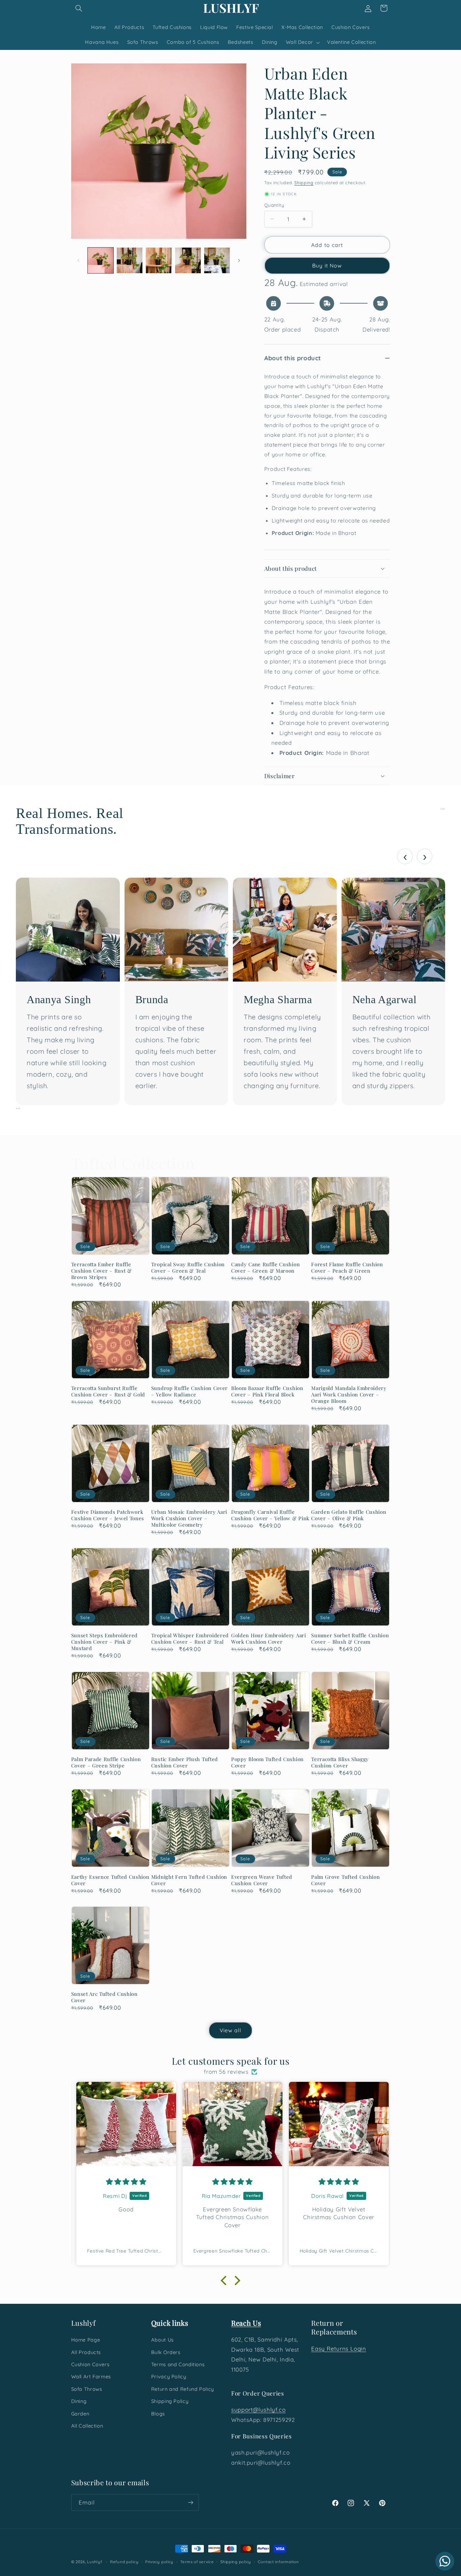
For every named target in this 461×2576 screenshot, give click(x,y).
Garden (80, 2413)
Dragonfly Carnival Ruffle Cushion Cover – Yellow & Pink (270, 1515)
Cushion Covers (90, 2364)
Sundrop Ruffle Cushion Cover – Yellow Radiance (189, 1391)
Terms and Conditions (178, 2364)
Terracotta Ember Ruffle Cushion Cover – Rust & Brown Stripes (102, 1271)
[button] (79, 8)
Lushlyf (94, 2562)
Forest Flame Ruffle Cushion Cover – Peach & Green (347, 1268)
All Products (86, 2352)
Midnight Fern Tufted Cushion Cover (189, 1880)
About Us (162, 2340)
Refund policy (124, 2562)
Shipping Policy (170, 2401)
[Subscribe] (190, 2502)
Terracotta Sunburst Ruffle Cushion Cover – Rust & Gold (108, 1391)
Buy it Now (327, 265)
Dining (79, 2401)
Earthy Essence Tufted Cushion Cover (110, 1880)
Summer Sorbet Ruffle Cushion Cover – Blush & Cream (350, 1639)
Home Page (86, 2340)
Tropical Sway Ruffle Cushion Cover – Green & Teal (188, 1268)
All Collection (87, 2426)
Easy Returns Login (338, 2348)
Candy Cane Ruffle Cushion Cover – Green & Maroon (265, 1268)
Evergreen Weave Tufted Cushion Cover (262, 1880)
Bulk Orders (166, 2352)
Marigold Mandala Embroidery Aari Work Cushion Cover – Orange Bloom (349, 1395)
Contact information (278, 2562)
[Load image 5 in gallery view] (217, 260)
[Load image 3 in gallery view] (159, 260)
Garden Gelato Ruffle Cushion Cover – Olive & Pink (349, 1515)
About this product (292, 358)
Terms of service (197, 2562)
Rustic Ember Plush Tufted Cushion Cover (185, 1762)
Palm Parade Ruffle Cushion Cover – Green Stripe (106, 1762)
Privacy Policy (169, 2376)
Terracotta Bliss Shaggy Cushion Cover (340, 1762)
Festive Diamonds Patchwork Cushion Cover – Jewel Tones (108, 1515)
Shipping (304, 182)
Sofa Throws (87, 2389)
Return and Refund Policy (183, 2389)
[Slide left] (79, 260)
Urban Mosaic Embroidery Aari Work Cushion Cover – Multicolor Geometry (189, 1518)
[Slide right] (239, 260)
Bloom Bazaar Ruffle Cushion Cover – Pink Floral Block (267, 1391)
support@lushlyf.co (258, 2410)
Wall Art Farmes (91, 2376)
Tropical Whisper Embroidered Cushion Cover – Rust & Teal (190, 1639)
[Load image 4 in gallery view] (188, 260)
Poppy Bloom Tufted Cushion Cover (267, 1762)
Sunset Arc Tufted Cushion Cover (104, 1997)
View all (231, 2030)
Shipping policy (236, 2562)
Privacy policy (159, 2562)
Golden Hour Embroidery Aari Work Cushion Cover (269, 1639)
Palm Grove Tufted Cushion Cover (345, 1880)
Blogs (158, 2413)
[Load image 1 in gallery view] (101, 260)
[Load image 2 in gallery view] (130, 260)
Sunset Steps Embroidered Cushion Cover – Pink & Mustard (105, 1642)
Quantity (274, 205)
